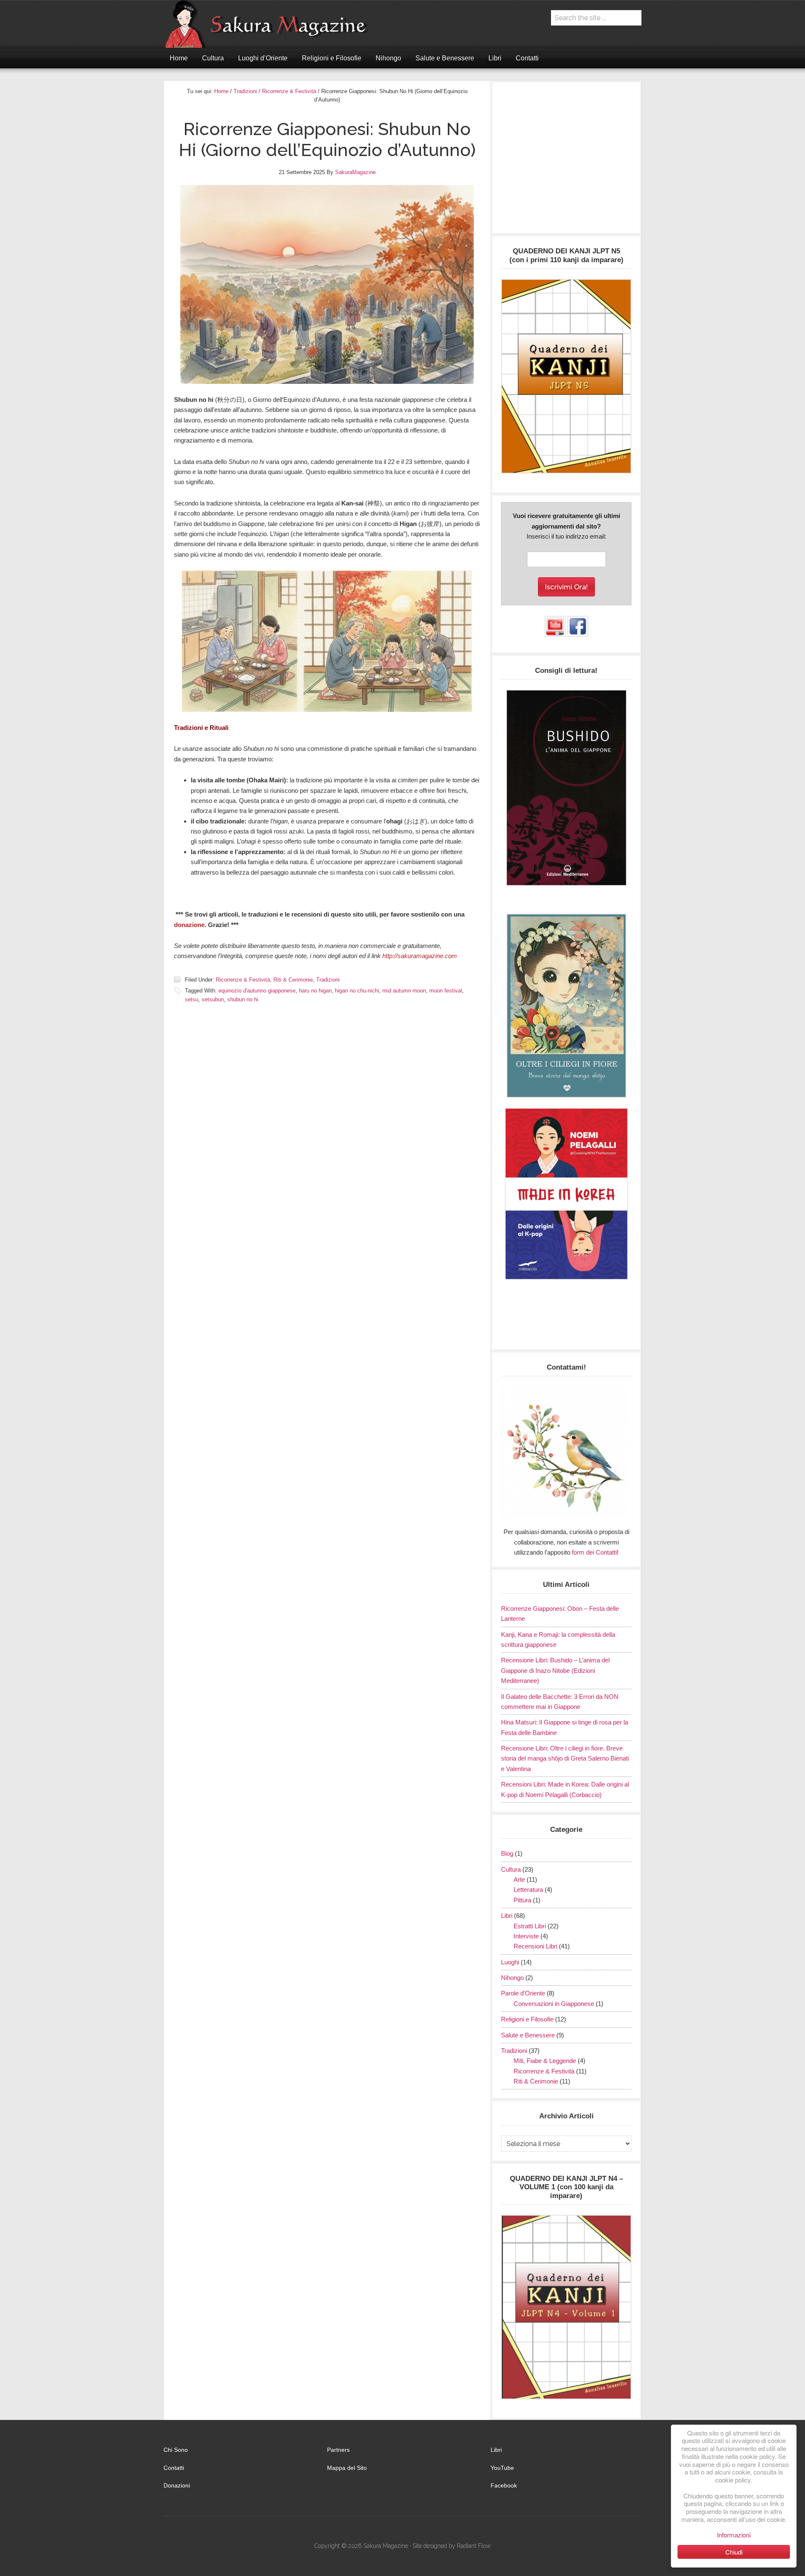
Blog (507, 1853)
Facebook (504, 2485)
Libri (507, 1916)
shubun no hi (243, 999)
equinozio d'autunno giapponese (257, 991)
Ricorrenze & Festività (243, 980)
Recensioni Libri (535, 1946)
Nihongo (512, 1978)
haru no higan (315, 991)
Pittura (522, 1900)
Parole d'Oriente (523, 1993)
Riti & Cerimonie (293, 980)
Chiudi (734, 2552)
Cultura (511, 1869)
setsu (192, 999)
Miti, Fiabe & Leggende (545, 2061)
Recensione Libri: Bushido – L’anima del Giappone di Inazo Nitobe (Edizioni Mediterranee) (555, 1670)
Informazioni (734, 2535)
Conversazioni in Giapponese (554, 2004)
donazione (189, 925)
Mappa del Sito (347, 2468)
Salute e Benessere (528, 2035)
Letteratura (528, 1890)
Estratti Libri (530, 1926)
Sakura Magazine (270, 24)
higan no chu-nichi (357, 991)
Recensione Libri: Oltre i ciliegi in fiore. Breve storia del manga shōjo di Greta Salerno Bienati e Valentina (565, 1758)
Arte (519, 1879)
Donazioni (177, 2485)
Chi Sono (176, 2450)
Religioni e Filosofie (527, 2019)
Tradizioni (328, 980)
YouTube (502, 2468)
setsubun (213, 999)
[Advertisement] (566, 162)
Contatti (174, 2468)
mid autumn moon (404, 991)
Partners (338, 2450)
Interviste (526, 1936)
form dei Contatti (594, 1552)
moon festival (446, 991)
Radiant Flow (474, 2546)
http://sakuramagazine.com (420, 956)
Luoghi (510, 1962)
